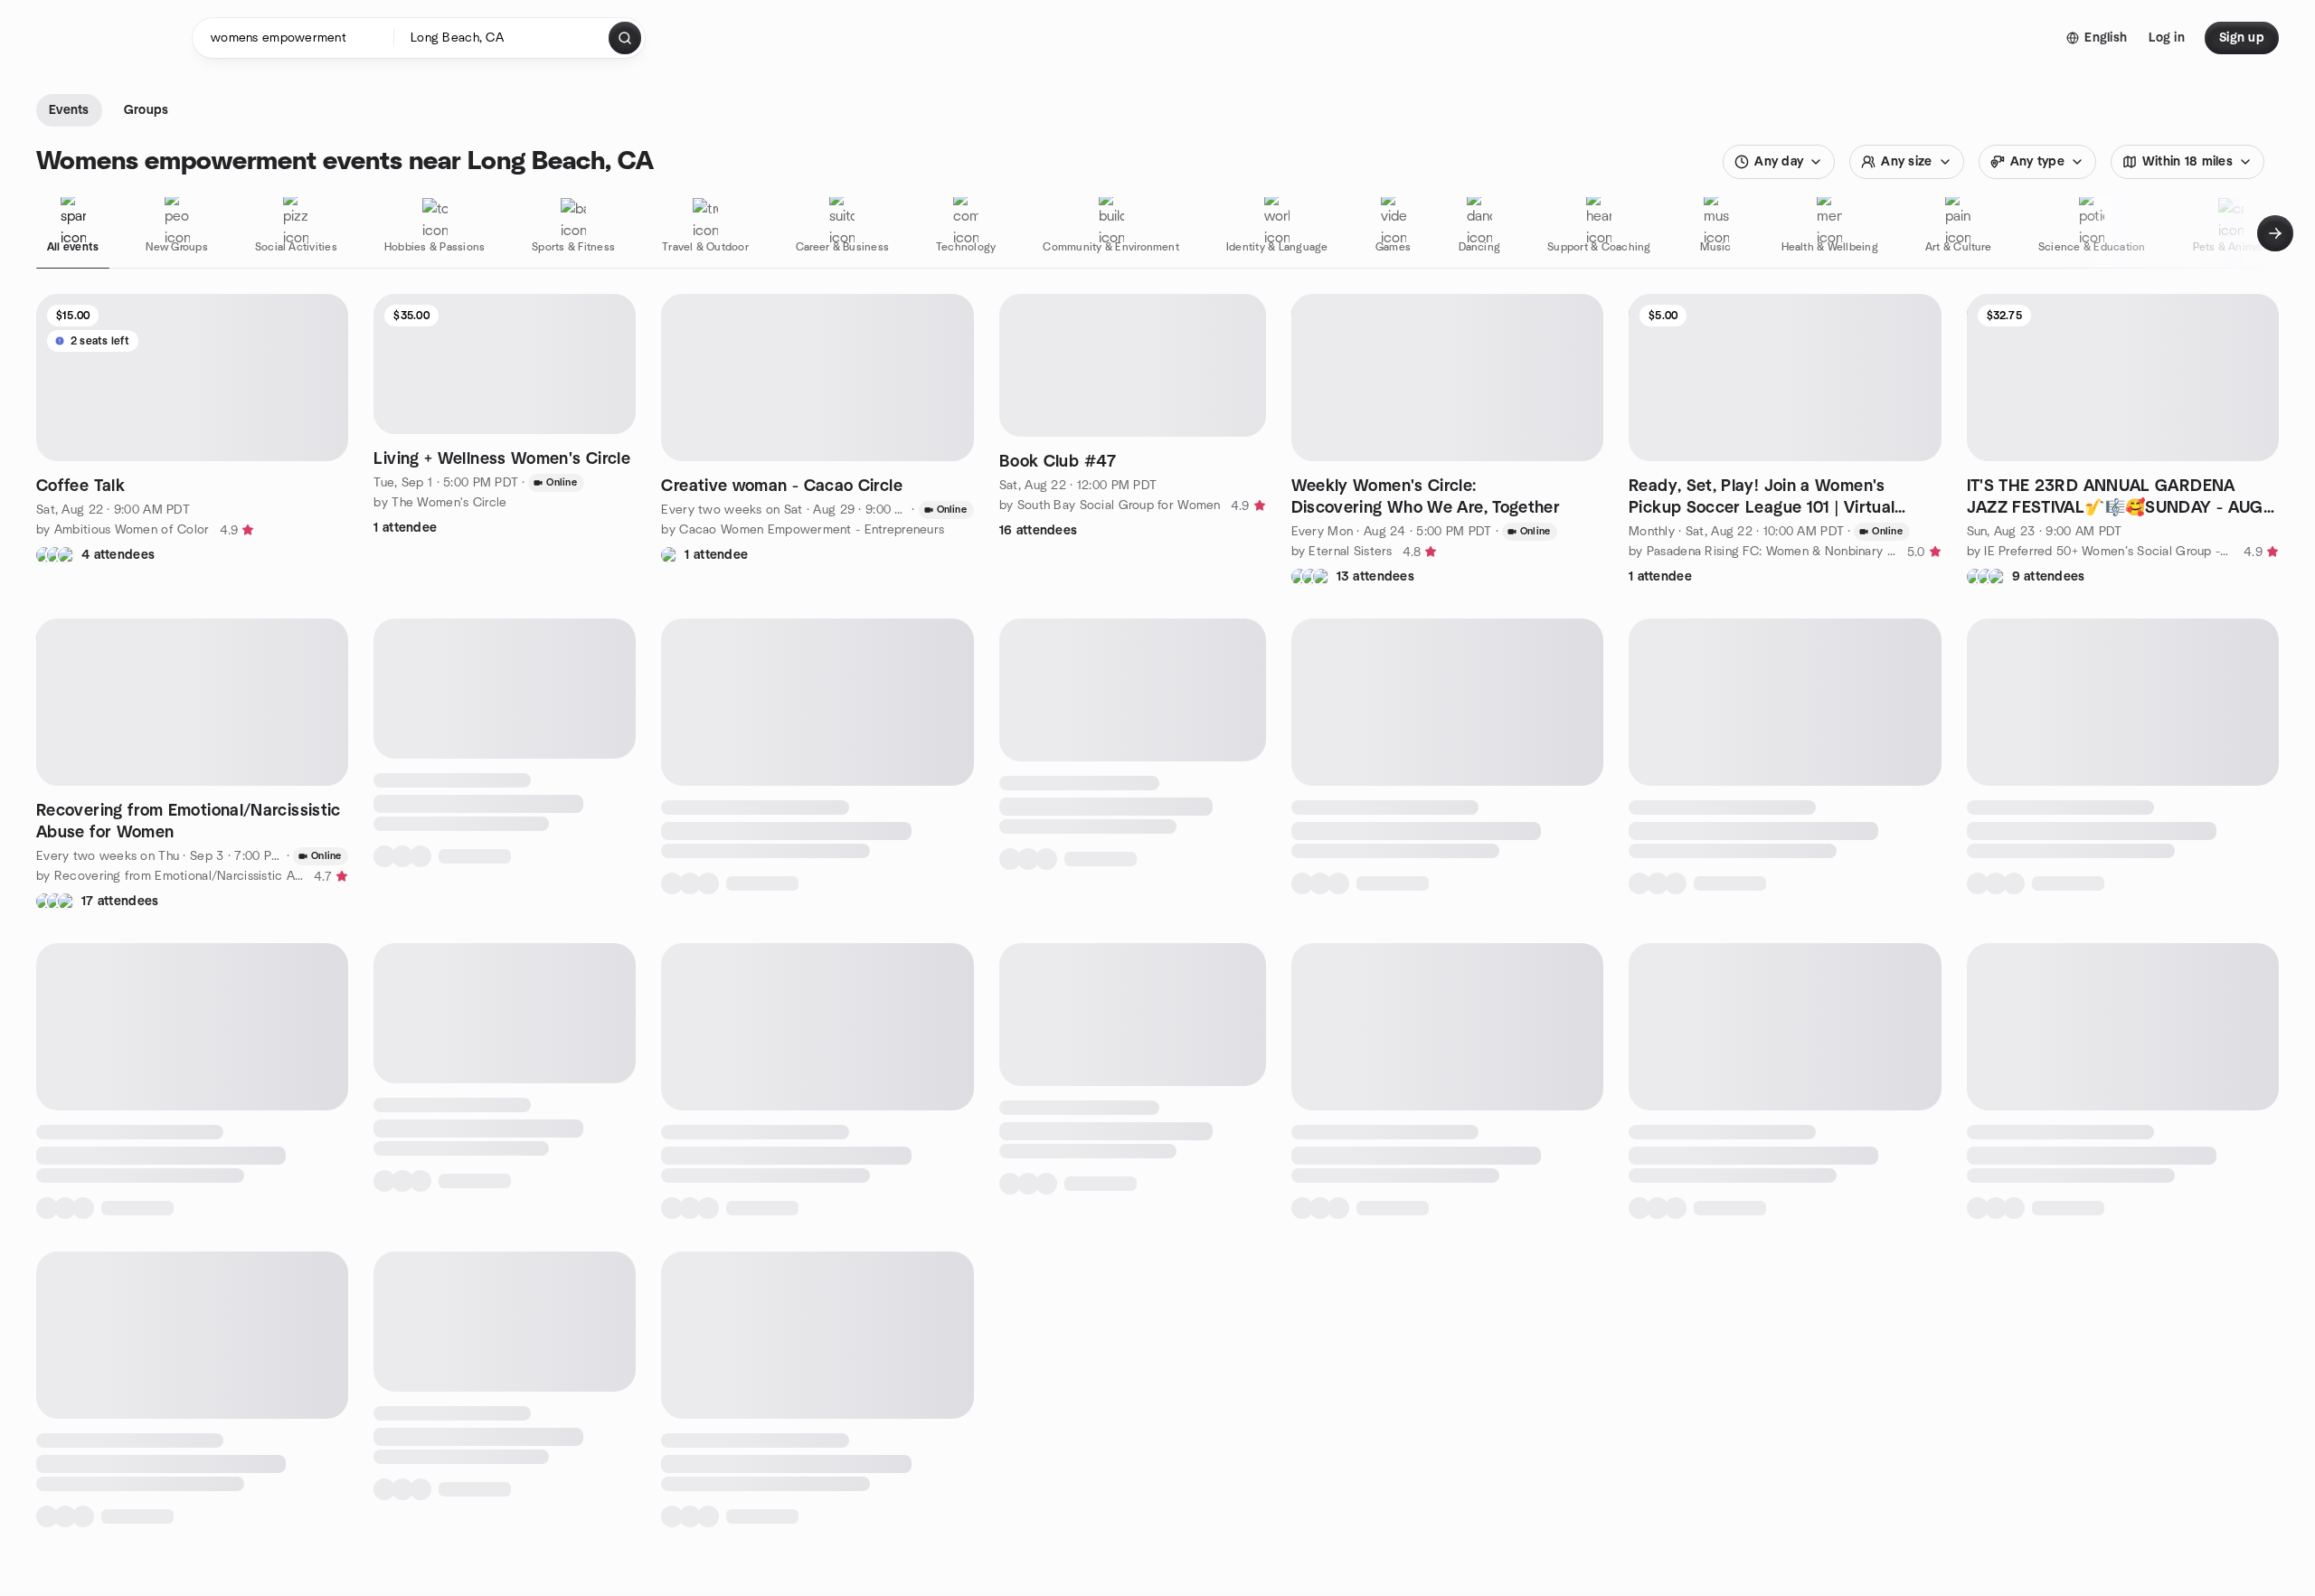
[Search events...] (625, 38)
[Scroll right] (2275, 233)
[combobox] (502, 38)
